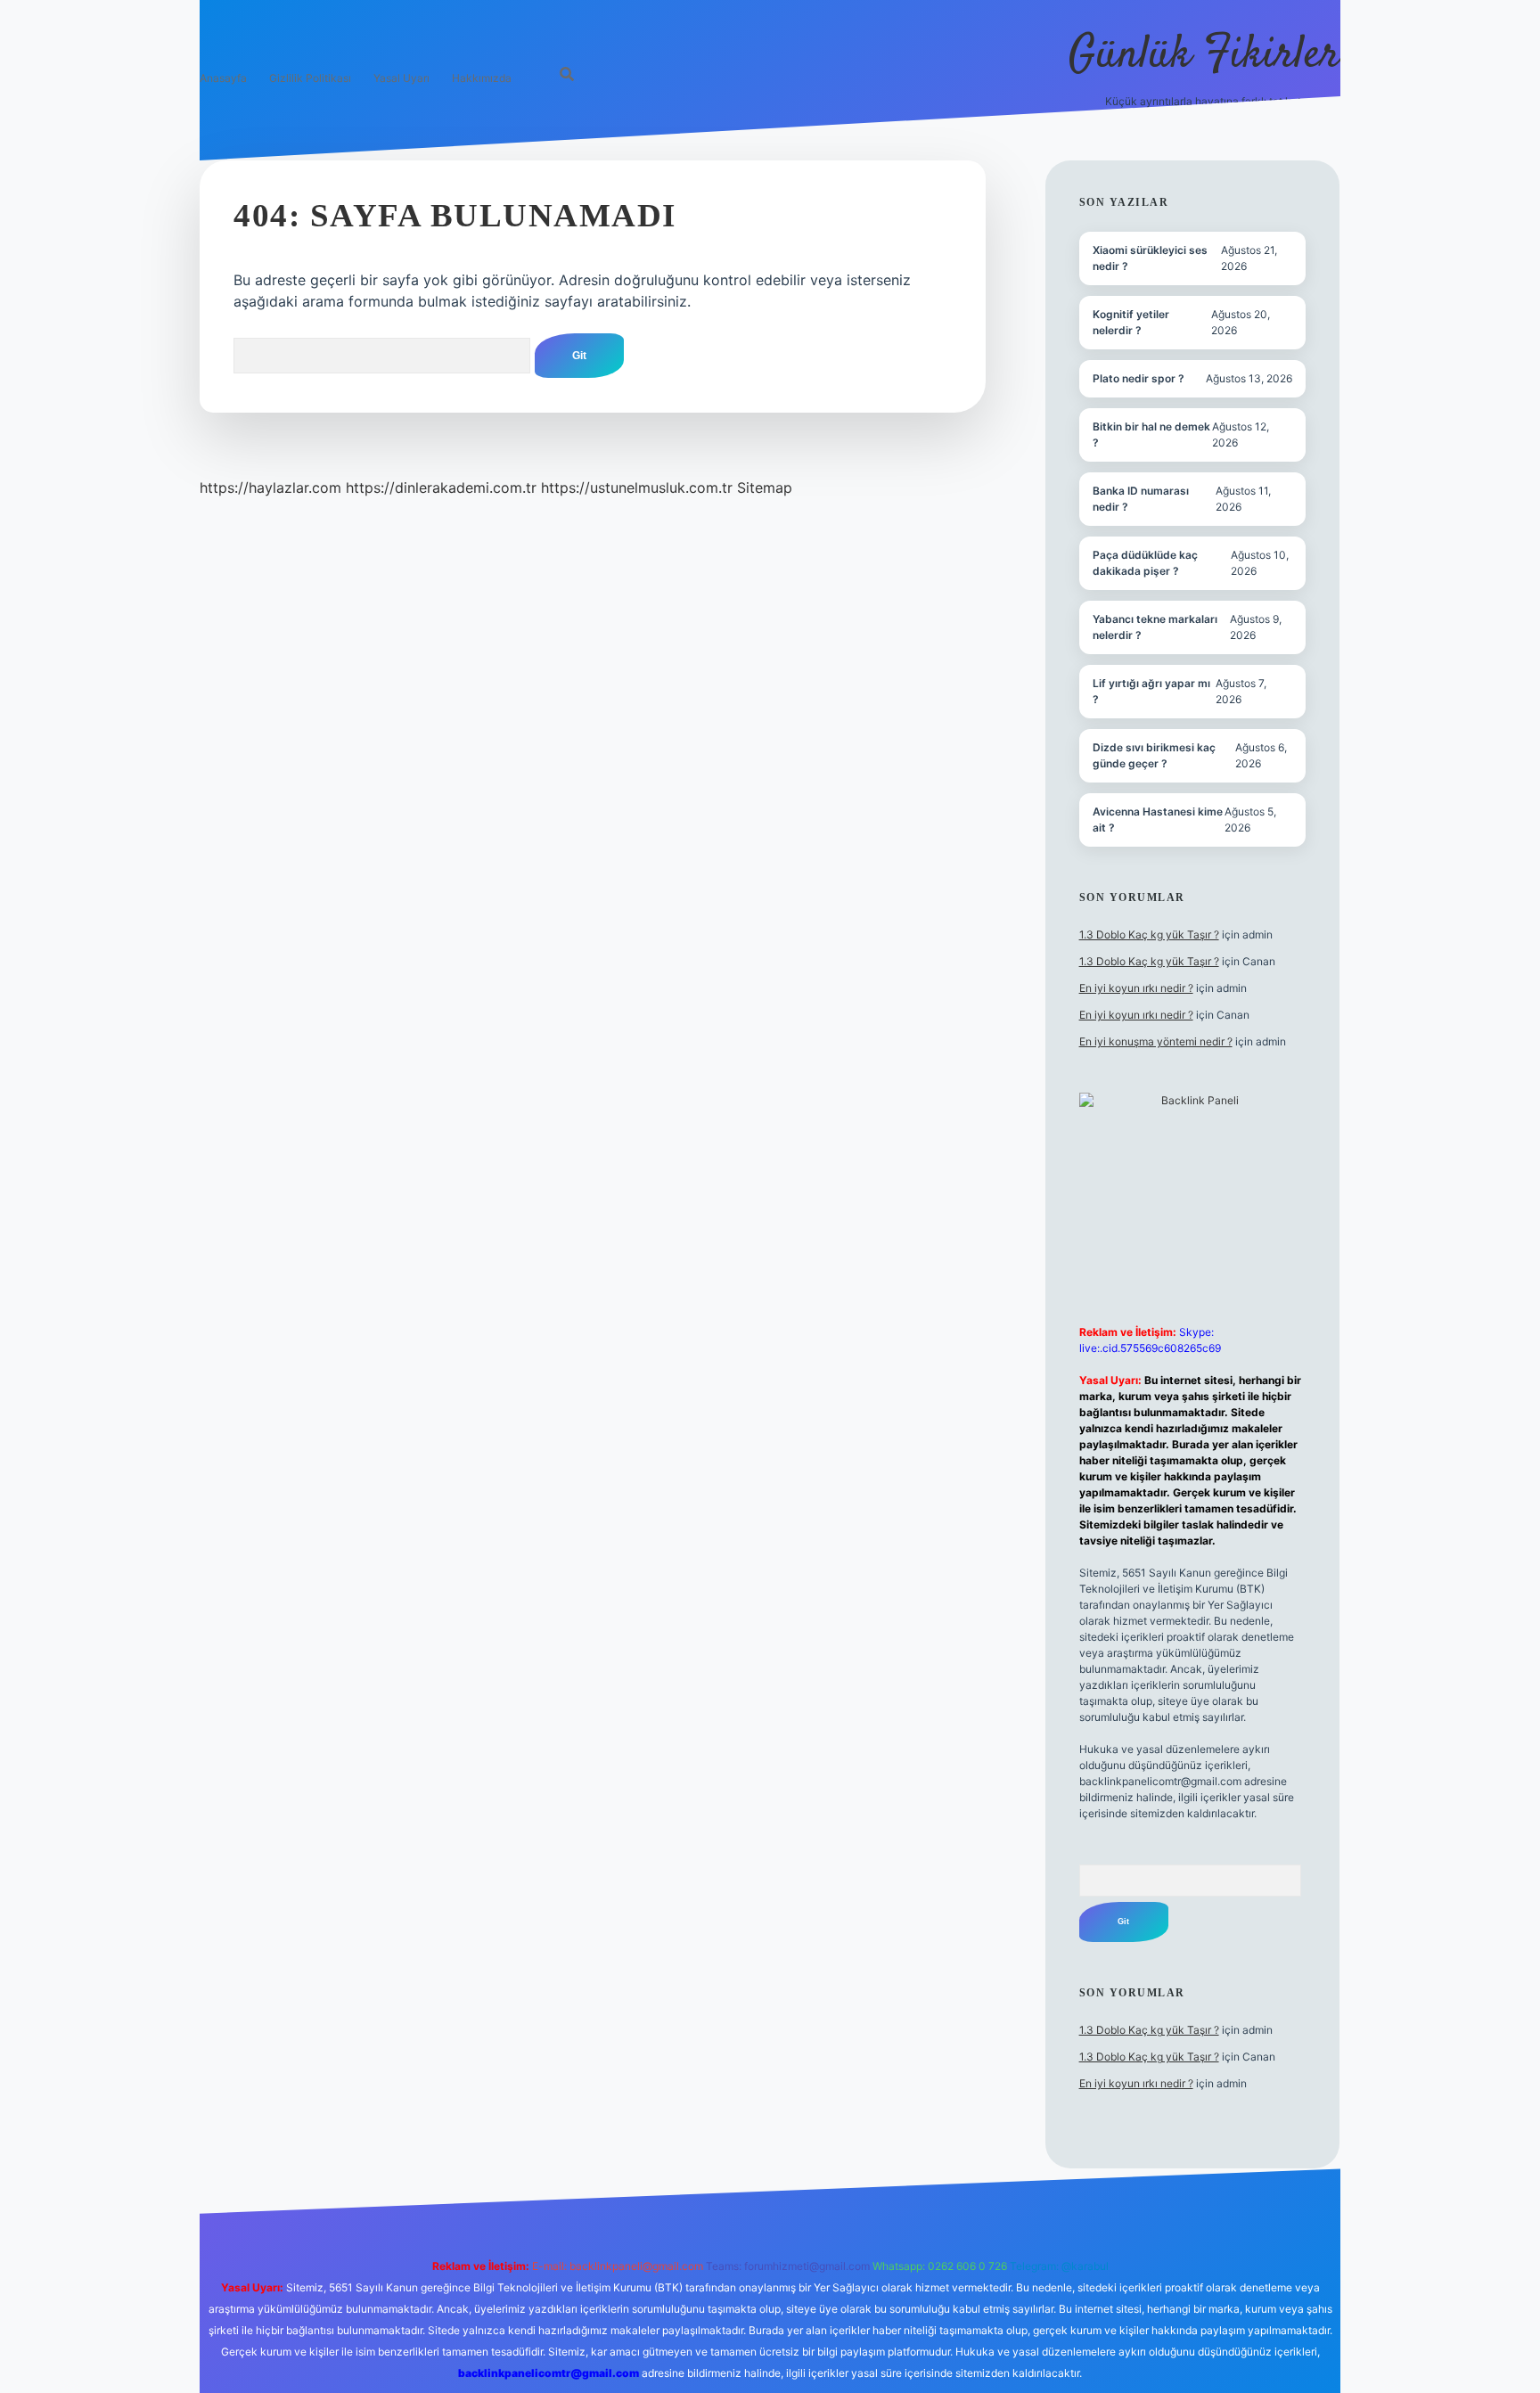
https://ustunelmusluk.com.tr (637, 488)
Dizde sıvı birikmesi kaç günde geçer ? (1154, 755)
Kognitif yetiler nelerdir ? (1131, 322)
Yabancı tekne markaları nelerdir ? (1155, 627)
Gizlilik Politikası (310, 78)
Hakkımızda (482, 78)
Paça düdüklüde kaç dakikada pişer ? (1145, 563)
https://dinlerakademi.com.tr (441, 488)
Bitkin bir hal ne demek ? (1151, 434)
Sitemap (765, 488)
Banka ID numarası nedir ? (1141, 499)
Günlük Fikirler (1204, 56)
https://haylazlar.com (270, 488)
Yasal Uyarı (401, 78)
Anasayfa (223, 78)
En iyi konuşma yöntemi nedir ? (1156, 1041)
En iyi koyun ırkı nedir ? (1136, 988)
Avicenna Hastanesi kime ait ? (1158, 820)
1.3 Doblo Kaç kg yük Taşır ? (1149, 934)
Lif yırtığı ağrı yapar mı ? (1151, 691)
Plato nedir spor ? (1139, 378)
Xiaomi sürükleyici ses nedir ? (1150, 258)
